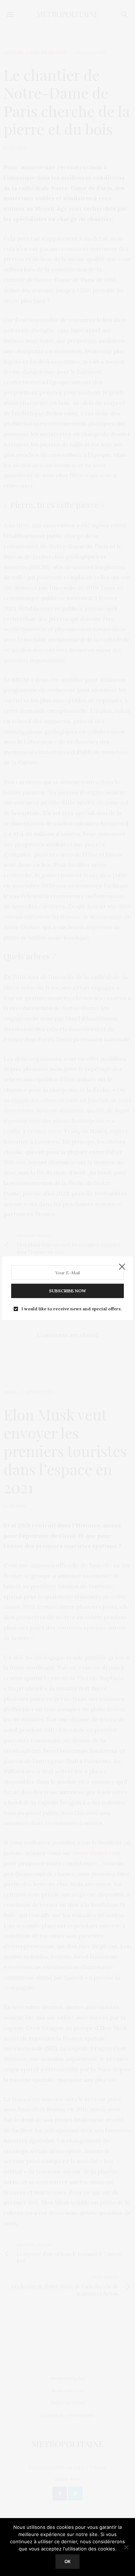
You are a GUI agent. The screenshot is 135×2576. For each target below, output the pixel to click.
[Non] (126, 2547)
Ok (67, 2561)
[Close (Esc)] (122, 1267)
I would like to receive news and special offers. (72, 1309)
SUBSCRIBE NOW (67, 1291)
